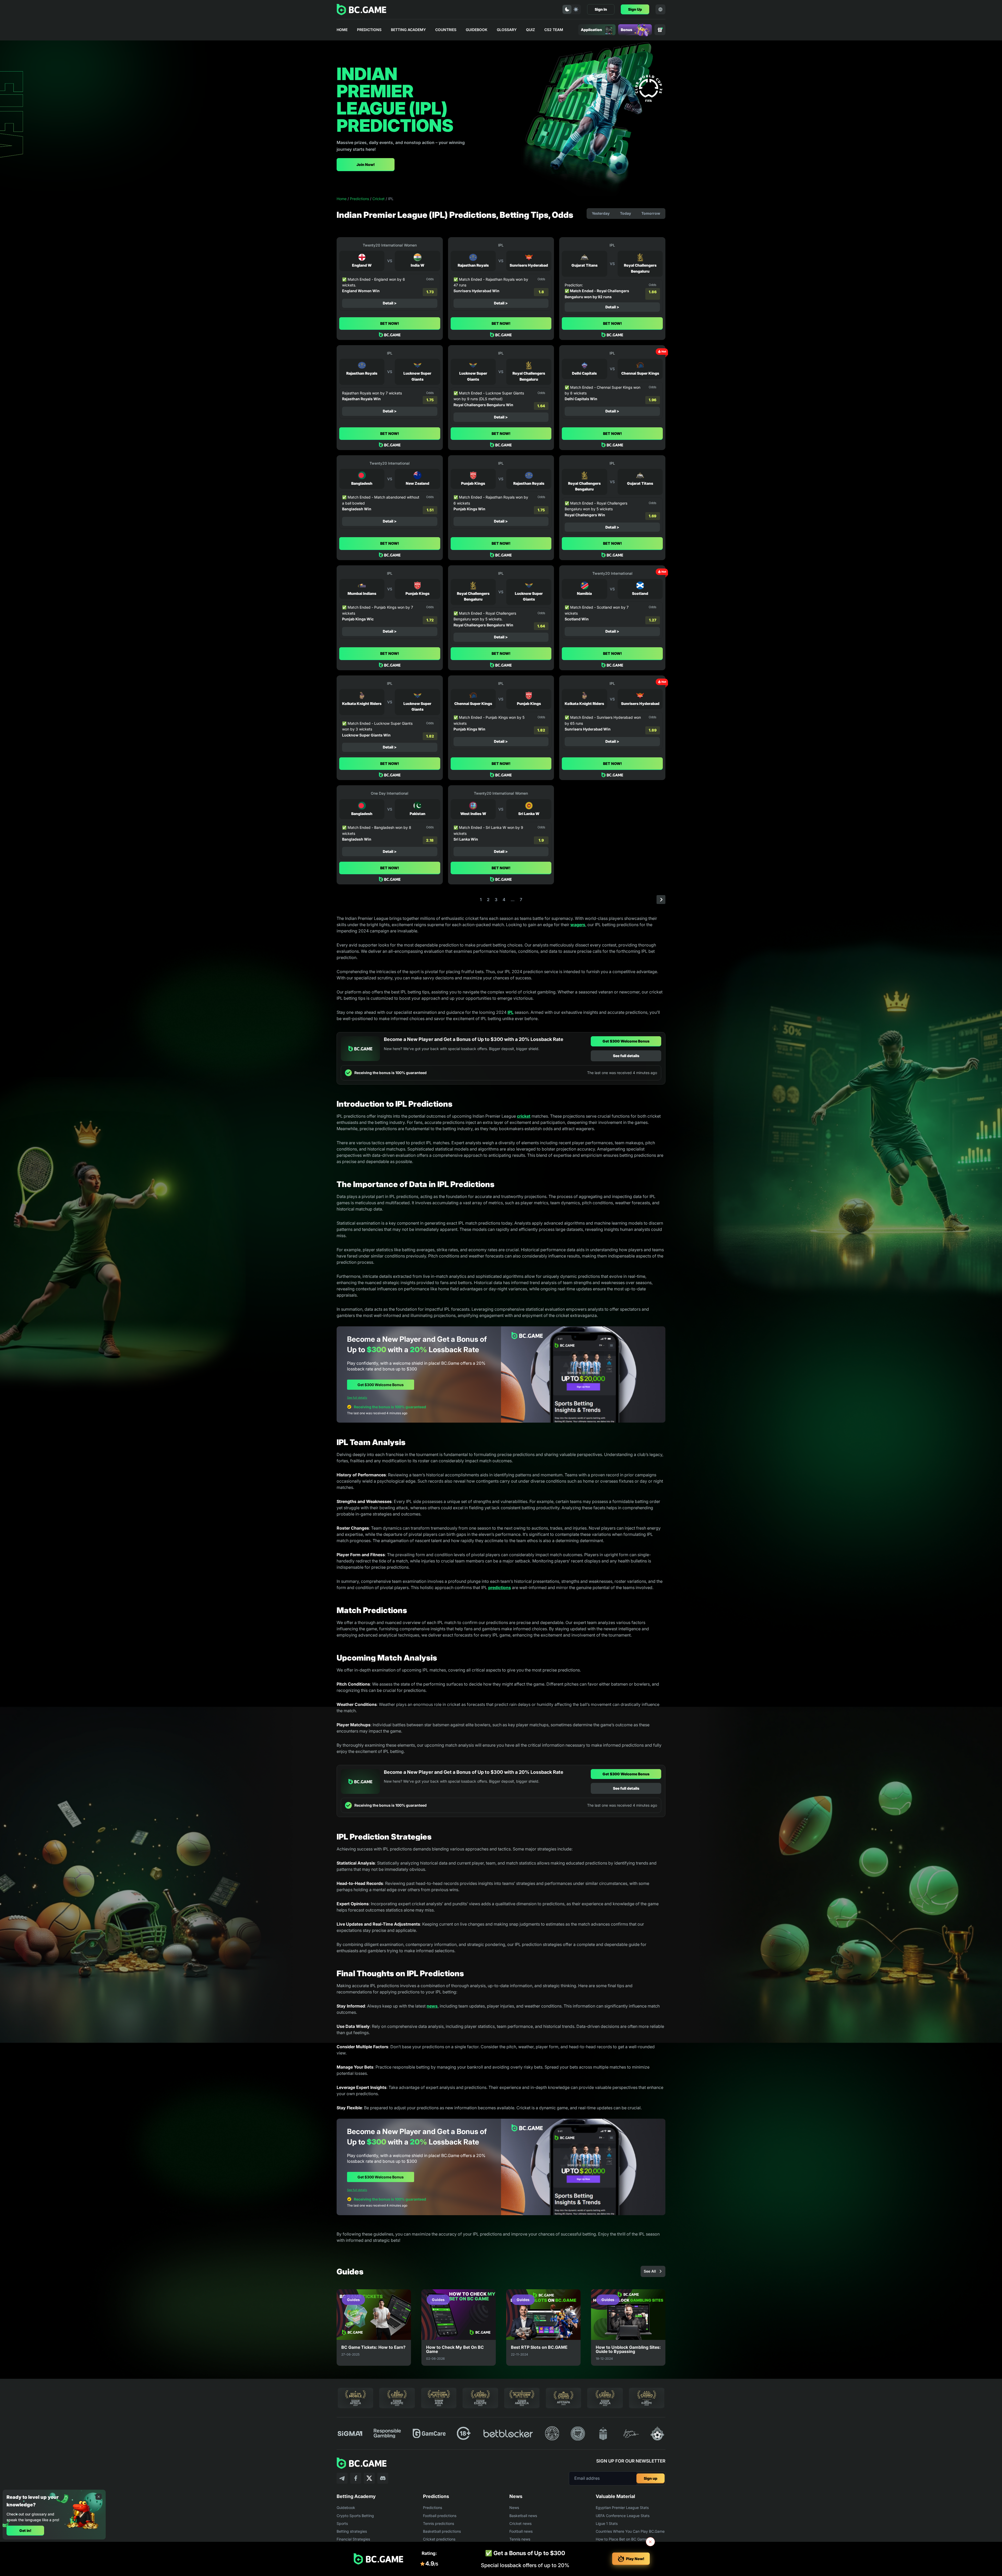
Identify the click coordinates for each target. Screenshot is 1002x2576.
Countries (446, 30)
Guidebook (477, 30)
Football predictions (440, 2516)
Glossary (507, 30)
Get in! (25, 2530)
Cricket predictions (439, 2539)
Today (625, 213)
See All (650, 2271)
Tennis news (520, 2539)
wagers (578, 925)
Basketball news (523, 2516)
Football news (521, 2531)
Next (661, 900)
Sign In (601, 9)
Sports (342, 2523)
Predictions (369, 30)
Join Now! (366, 164)
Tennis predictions (439, 2523)
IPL (511, 1012)
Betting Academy (408, 30)
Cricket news (520, 2523)
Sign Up (635, 9)
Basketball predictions (442, 2531)
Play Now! (635, 2559)
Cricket (378, 199)
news (432, 2006)
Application (591, 30)
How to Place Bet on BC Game (621, 2539)
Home (342, 30)
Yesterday (601, 213)
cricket (524, 1116)
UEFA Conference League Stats (623, 2516)
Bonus (627, 30)
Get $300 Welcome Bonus (626, 1041)
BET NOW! (390, 323)
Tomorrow (651, 213)
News (514, 2508)
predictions (500, 1587)
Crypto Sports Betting (355, 2516)
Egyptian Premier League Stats (622, 2508)
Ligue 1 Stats (607, 2523)
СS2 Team (554, 30)
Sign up (651, 2478)
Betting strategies (352, 2531)
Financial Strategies (353, 2539)
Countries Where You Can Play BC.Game (630, 2531)
